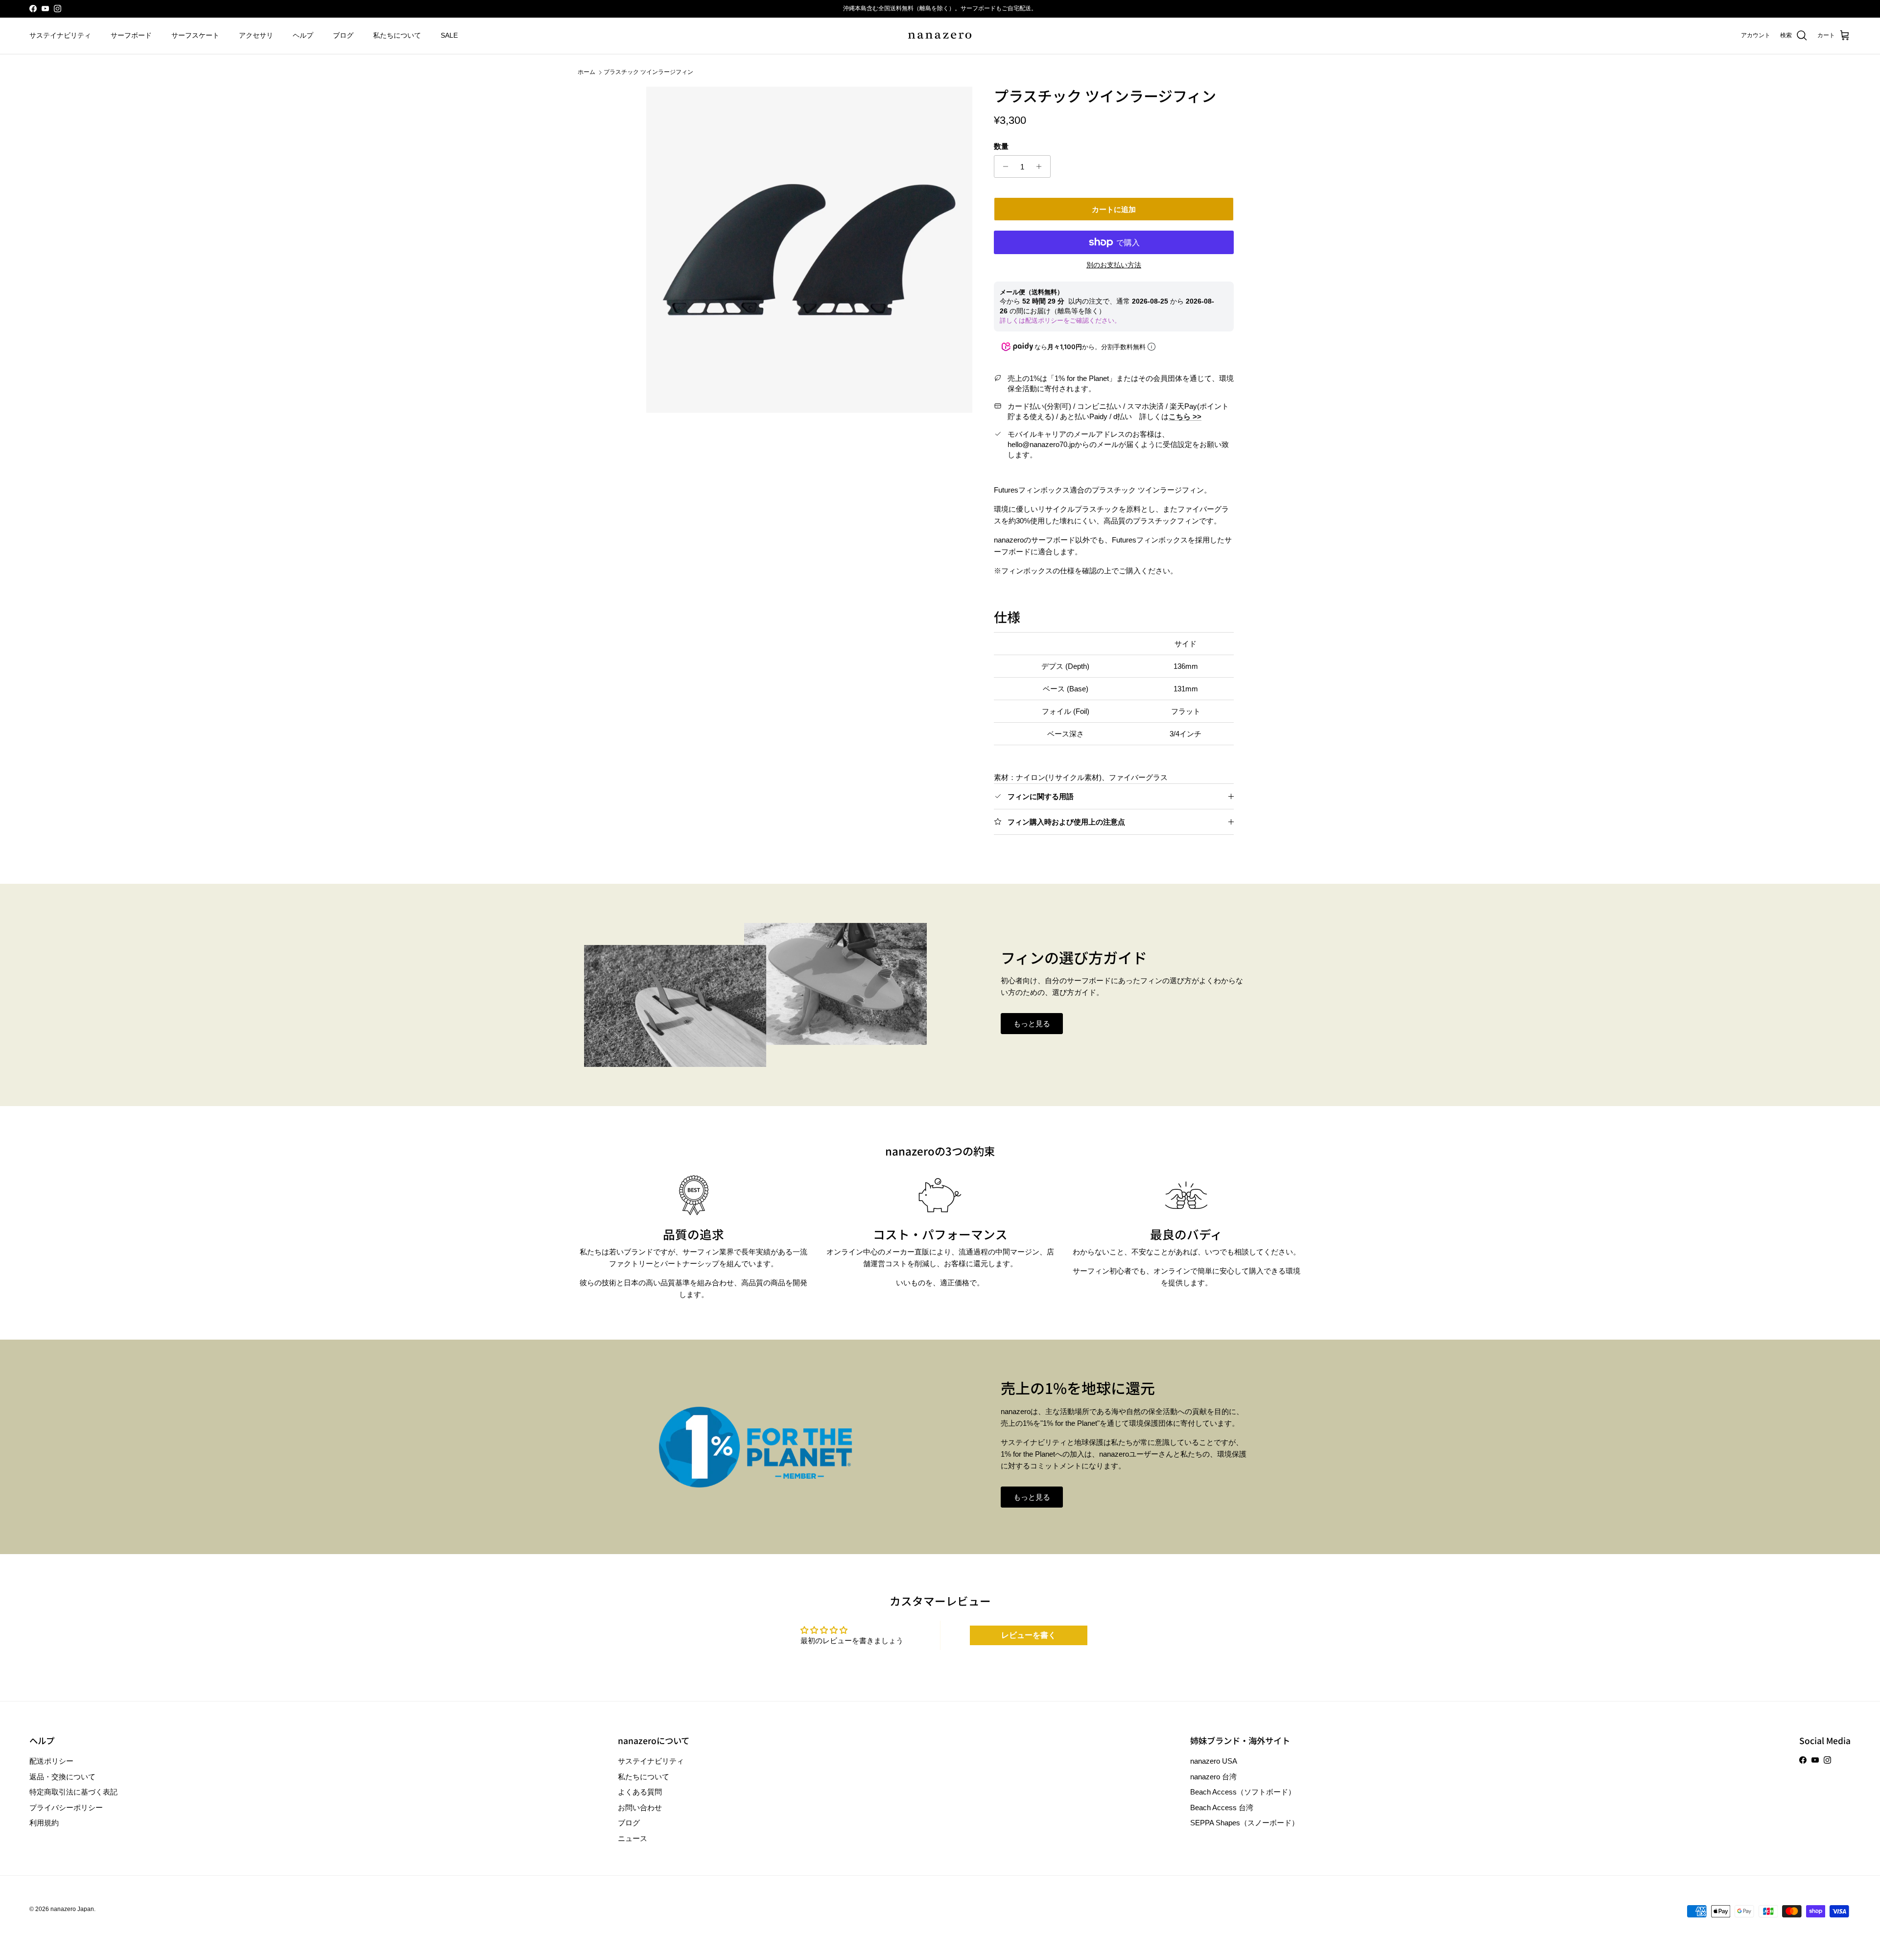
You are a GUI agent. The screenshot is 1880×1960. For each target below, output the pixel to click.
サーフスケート (195, 35)
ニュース (633, 1838)
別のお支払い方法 (1114, 265)
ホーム (587, 72)
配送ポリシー (51, 1761)
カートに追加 (1114, 209)
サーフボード (131, 35)
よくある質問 (640, 1792)
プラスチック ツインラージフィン (648, 72)
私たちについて (397, 35)
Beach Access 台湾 (1222, 1807)
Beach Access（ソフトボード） (1243, 1792)
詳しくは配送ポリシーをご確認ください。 (1060, 320)
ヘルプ (303, 35)
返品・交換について (62, 1777)
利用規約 (44, 1823)
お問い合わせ (640, 1807)
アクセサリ (256, 35)
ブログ (343, 35)
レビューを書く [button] (1029, 1635)
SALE (449, 35)
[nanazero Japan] (940, 36)
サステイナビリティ (60, 35)
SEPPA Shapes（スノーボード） (1245, 1823)
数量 (1001, 146)
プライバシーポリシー (66, 1807)
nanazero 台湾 (1213, 1777)
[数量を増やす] (1042, 166)
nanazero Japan (72, 1909)
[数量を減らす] (1003, 166)
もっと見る (1032, 1024)
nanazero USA (1214, 1761)
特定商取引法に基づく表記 (73, 1792)
